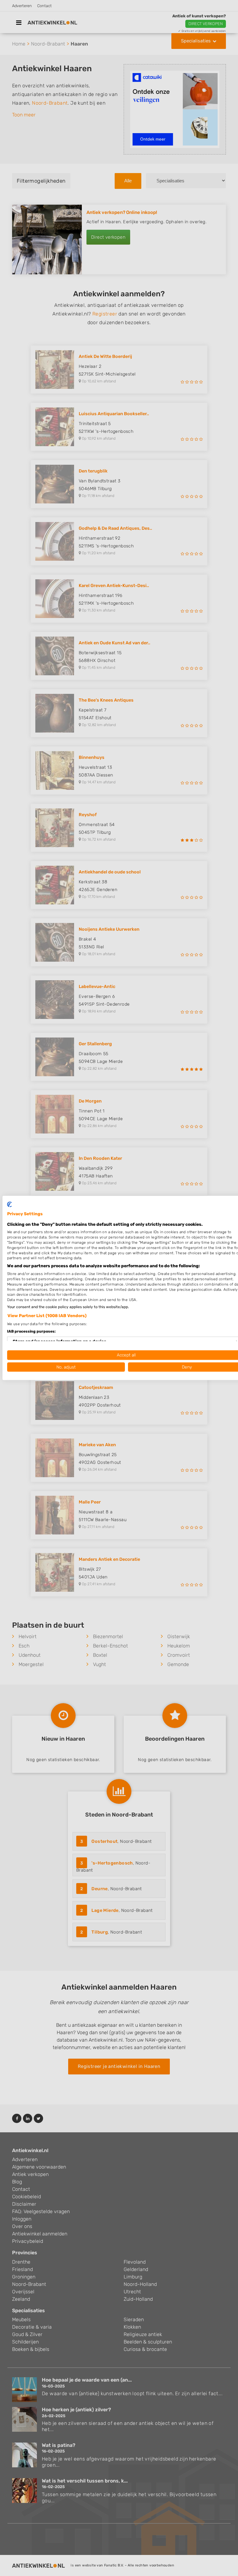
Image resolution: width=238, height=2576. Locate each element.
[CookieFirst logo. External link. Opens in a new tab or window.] (9, 1204)
